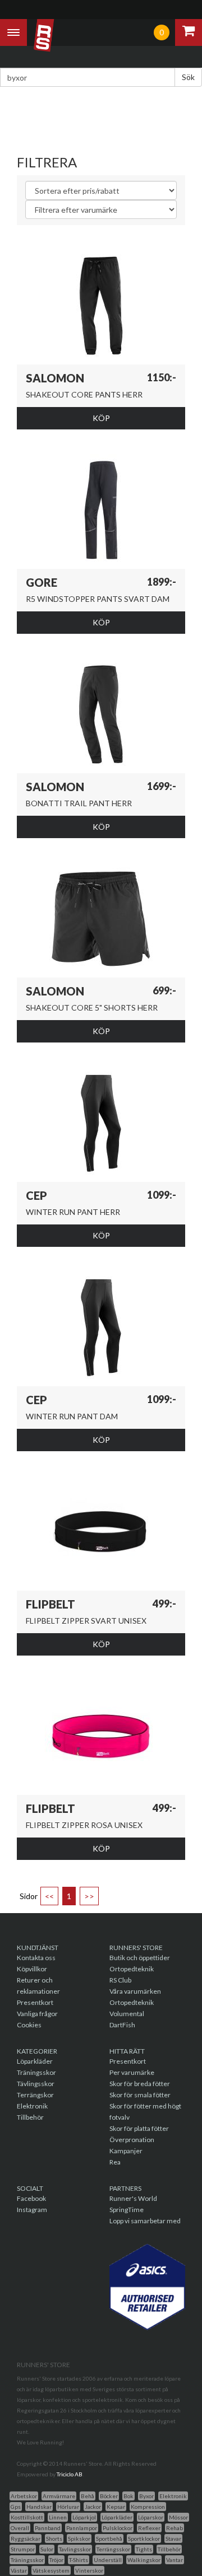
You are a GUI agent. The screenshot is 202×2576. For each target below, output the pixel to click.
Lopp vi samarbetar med (145, 2221)
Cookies (29, 2025)
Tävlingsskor (36, 2084)
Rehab (175, 2528)
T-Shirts (79, 2560)
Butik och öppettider (140, 1958)
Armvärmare (59, 2496)
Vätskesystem (51, 2570)
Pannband (48, 2528)
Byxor (146, 2496)
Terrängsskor (113, 2549)
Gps (16, 2507)
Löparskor (151, 2517)
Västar (19, 2570)
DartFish (122, 2025)
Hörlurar (68, 2507)
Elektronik (32, 2106)
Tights (144, 2549)
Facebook (31, 2198)
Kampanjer (126, 2151)
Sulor (47, 2549)
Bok (128, 2496)
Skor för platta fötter (139, 2128)
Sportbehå (109, 2538)
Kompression (148, 2507)
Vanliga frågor (37, 2014)
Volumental (127, 2014)
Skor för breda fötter (140, 2084)
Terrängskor (35, 2095)
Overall (20, 2528)
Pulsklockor (118, 2528)
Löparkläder (35, 2061)
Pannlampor (82, 2528)
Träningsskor (36, 2072)
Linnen (58, 2517)
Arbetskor (24, 2496)
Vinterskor (89, 2570)
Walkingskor (144, 2560)
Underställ (108, 2560)
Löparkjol (84, 2517)
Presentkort (35, 2002)
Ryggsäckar (26, 2538)
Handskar (39, 2507)
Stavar (173, 2538)
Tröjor (56, 2560)
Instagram (32, 2210)
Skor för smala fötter (140, 2095)
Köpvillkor (32, 1969)
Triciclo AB (70, 2474)
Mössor (178, 2517)
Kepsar (116, 2507)
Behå (88, 2496)
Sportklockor (144, 2538)
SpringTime (127, 2210)
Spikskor (79, 2538)
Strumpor (23, 2549)
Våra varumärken (135, 1991)
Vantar (175, 2560)
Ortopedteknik (132, 1969)
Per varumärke (132, 2072)
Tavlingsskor (75, 2549)
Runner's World (133, 2198)
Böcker (109, 2496)
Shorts (54, 2538)
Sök (188, 77)
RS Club (120, 1980)
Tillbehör (30, 2117)
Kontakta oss (36, 1958)
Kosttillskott (27, 2517)
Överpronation (132, 2140)
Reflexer (149, 2528)
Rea (115, 2162)
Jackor (93, 2507)
